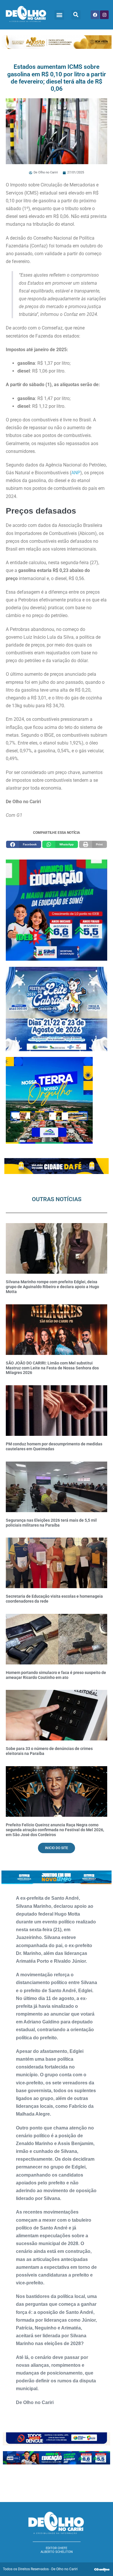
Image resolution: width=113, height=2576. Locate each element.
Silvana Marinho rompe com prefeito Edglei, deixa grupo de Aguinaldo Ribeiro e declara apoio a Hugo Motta (52, 1287)
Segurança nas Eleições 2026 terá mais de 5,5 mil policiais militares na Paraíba (51, 1523)
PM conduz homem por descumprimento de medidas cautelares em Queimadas (54, 1446)
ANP (76, 473)
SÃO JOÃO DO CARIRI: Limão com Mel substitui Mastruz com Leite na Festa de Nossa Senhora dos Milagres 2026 (52, 1368)
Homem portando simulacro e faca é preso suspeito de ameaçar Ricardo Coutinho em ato (56, 1675)
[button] (59, 15)
